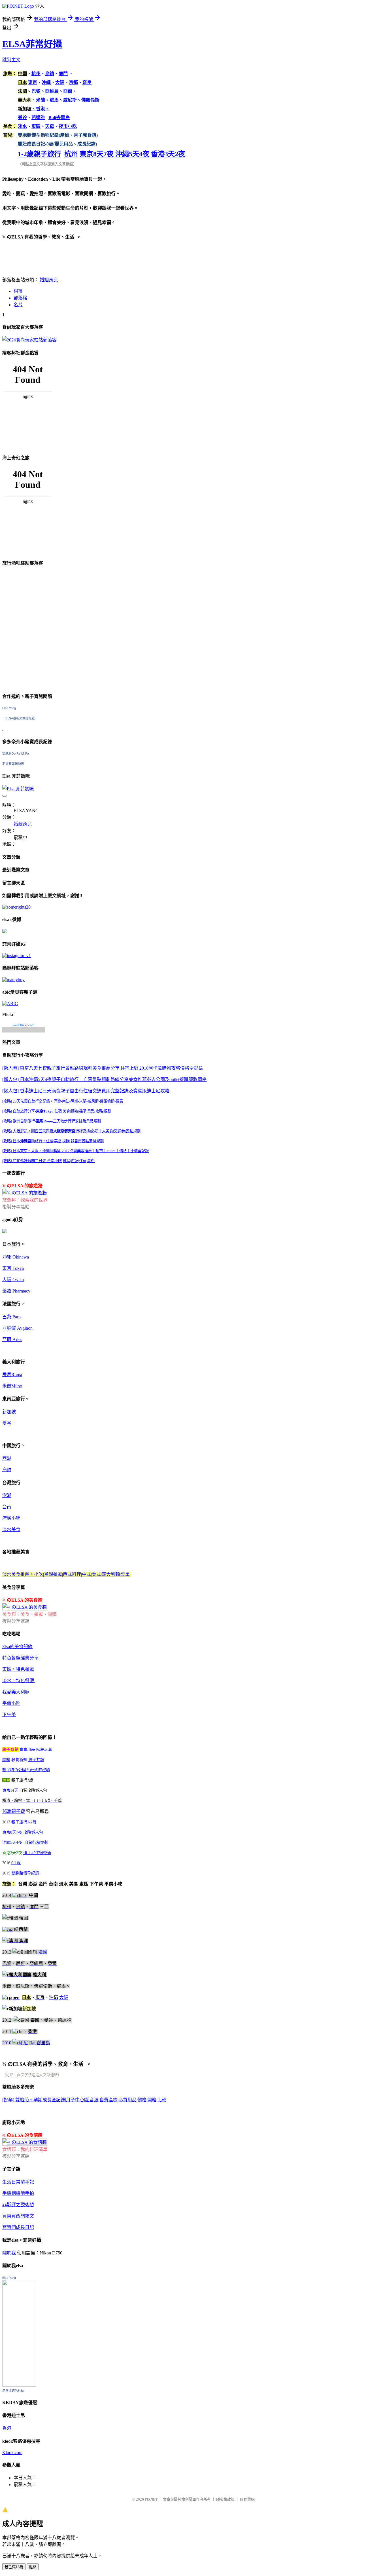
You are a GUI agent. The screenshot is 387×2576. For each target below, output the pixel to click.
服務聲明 (247, 2499)
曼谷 (7, 1423)
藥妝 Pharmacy (16, 1291)
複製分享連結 (16, 1207)
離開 (33, 2567)
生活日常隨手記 (18, 2182)
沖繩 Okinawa (16, 1257)
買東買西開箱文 (18, 2216)
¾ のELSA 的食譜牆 (22, 2135)
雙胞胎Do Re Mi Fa (16, 753)
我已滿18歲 (14, 2567)
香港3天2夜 (168, 154)
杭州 (71, 154)
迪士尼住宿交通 (37, 1853)
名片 (18, 305)
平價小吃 (11, 1703)
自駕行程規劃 (36, 1843)
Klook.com (12, 2453)
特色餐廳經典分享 (21, 1658)
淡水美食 (11, 1529)
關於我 (9, 2253)
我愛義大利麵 (16, 1692)
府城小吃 (11, 1518)
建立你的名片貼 (13, 2391)
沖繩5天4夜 (132, 154)
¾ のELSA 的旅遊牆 (22, 1186)
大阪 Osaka (13, 1280)
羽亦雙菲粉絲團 (13, 764)
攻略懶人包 (33, 1832)
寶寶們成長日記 (18, 2227)
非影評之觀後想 (18, 2205)
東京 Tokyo (13, 1268)
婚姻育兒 (49, 280)
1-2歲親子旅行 (39, 154)
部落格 (20, 298)
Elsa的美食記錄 (17, 1647)
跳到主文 (11, 60)
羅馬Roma (12, 1375)
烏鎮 (7, 1470)
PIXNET (151, 2499)
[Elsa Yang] (19, 2385)
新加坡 (9, 1412)
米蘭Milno (12, 1386)
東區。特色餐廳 (18, 1669)
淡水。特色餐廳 (19, 1681)
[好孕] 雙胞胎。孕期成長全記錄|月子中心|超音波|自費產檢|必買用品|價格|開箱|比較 (84, 2100)
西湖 (7, 1458)
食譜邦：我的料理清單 (25, 2149)
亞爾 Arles (12, 1339)
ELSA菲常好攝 (32, 44)
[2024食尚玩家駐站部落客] (29, 340)
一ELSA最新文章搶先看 (19, 718)
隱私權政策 (225, 2499)
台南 (7, 1507)
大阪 (64, 1997)
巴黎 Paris (12, 1317)
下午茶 (9, 1715)
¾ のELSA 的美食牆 (22, 1600)
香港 (7, 2428)
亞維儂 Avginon (17, 1328)
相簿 (18, 291)
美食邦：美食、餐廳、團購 (29, 1614)
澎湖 (7, 1495)
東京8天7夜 (97, 154)
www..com (24, 1025)
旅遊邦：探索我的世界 (25, 1200)
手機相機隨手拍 (18, 2193)
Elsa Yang (9, 708)
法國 (43, 1952)
